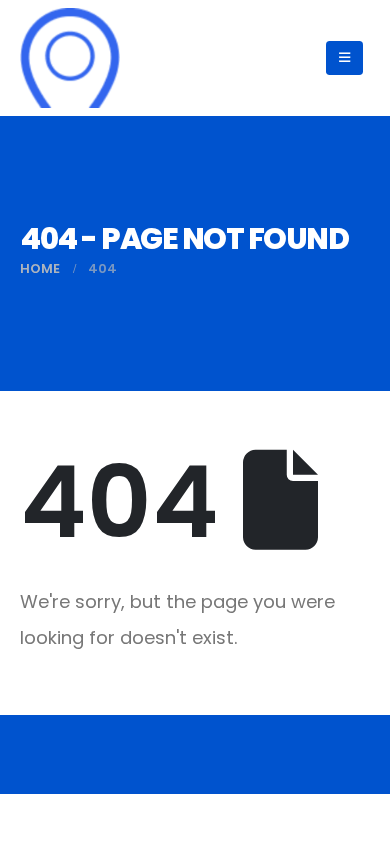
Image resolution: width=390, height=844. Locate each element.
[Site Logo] (70, 58)
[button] (344, 58)
